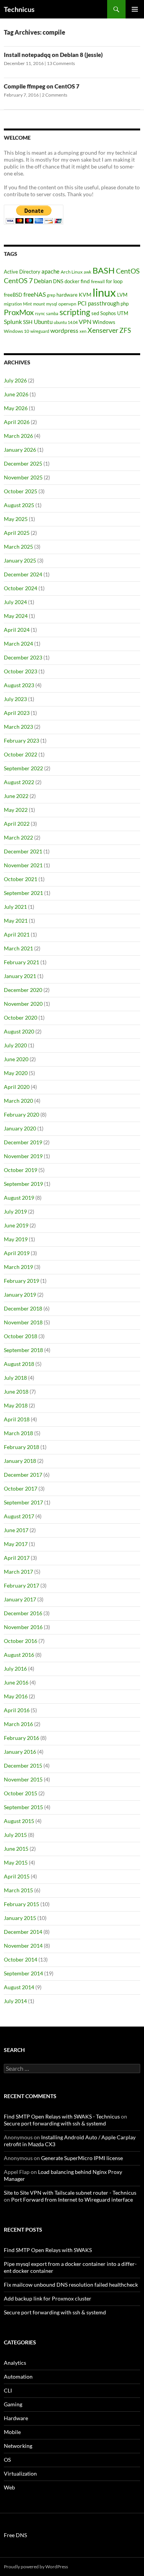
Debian (43, 281)
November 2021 (23, 865)
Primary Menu (135, 9)
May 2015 (16, 1862)
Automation (18, 2376)
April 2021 (17, 934)
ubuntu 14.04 (66, 322)
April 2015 (17, 1876)
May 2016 (16, 1696)
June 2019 (16, 1225)
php (125, 304)
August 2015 (19, 1821)
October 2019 (21, 1170)
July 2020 (15, 1045)
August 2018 (19, 1364)
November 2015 (23, 1779)
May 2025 (16, 519)
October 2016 (21, 1641)
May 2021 (16, 921)
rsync (40, 313)
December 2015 (23, 1765)
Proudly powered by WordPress (36, 2567)
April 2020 (17, 1087)
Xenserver (103, 330)
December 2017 (23, 1475)
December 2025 (23, 463)
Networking (18, 2446)
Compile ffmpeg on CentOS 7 (42, 86)
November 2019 (23, 1156)
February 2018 (22, 1447)
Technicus (19, 9)
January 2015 (20, 1918)
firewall (98, 281)
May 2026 (16, 408)
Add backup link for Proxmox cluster (48, 2298)
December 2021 (23, 851)
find (85, 281)
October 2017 (21, 1488)
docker (72, 281)
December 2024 (23, 574)
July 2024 (15, 602)
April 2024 (17, 630)
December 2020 (23, 990)
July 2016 (15, 1669)
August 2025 (19, 505)
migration (13, 304)
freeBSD (13, 295)
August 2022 (19, 782)
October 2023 (21, 671)
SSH (28, 322)
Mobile (12, 2432)
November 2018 (23, 1322)
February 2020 (22, 1114)
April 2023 (17, 713)
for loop (114, 281)
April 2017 (17, 1558)
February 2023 (22, 740)
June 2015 (16, 1849)
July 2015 (15, 1835)
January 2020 (20, 1128)
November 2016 (23, 1627)
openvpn (67, 304)
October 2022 (21, 754)
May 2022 (16, 810)
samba (52, 313)
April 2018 (17, 1419)
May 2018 (16, 1405)
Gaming (13, 2404)
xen (83, 331)
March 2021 (18, 948)
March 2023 (18, 727)
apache (50, 271)
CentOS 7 (18, 280)
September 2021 (23, 893)
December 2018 (23, 1308)
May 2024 (16, 616)
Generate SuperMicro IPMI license (82, 2158)
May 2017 (16, 1544)
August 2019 (19, 1198)
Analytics (15, 2363)
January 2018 (20, 1461)
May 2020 (16, 1073)
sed (95, 313)
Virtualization (20, 2473)
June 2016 (16, 1682)
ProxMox (19, 312)
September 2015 (23, 1807)
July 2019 (15, 1211)
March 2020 (18, 1101)
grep (51, 295)
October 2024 (21, 588)
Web (9, 2487)
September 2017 (23, 1502)
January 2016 (20, 1752)
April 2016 (17, 1710)
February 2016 (22, 1738)
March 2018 (18, 1433)
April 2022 (17, 824)
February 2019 (22, 1281)
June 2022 (16, 796)
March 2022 (18, 837)
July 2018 (15, 1378)
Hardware (16, 2418)
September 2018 (23, 1350)
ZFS (125, 330)
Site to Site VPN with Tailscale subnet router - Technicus (70, 2193)
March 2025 (18, 547)
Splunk (13, 322)
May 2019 (16, 1239)
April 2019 (17, 1253)
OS (7, 2460)
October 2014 (21, 1959)
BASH (104, 270)
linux (104, 292)
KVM (85, 295)
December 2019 (23, 1142)
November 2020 (23, 1004)
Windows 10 (17, 331)
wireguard (40, 331)
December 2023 (23, 657)
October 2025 (21, 491)
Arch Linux (72, 272)
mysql (52, 304)
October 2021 (21, 879)
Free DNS (15, 2535)
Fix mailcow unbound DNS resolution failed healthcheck (71, 2285)
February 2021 (22, 962)
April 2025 (17, 533)
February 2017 (22, 1585)
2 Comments (55, 95)
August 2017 (19, 1516)
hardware (67, 295)
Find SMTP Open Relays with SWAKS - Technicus (62, 2116)
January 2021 (20, 976)
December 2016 (23, 1613)
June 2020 (16, 1059)
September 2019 (23, 1184)
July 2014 (15, 2001)
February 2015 (22, 1904)
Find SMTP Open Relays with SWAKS (48, 2250)
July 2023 (15, 699)
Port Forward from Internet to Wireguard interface (72, 2200)
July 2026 (15, 380)
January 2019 (20, 1295)
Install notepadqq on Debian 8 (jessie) (53, 55)
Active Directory (22, 272)
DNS (58, 281)
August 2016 (19, 1655)
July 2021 (15, 907)
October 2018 (21, 1336)
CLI (8, 2390)
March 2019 (18, 1267)
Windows (104, 322)
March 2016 (18, 1724)
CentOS (128, 271)
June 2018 (16, 1392)
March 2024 (18, 644)
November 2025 (23, 477)
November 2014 (23, 1946)
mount (39, 304)
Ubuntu (43, 322)
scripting (75, 312)
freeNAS (35, 294)
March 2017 (18, 1572)
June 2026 (16, 394)
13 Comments (61, 63)
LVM (122, 295)
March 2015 (18, 1890)
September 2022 (23, 768)
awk (88, 272)
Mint (27, 304)
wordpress (64, 330)
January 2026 (20, 450)
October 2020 (21, 1018)
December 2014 (23, 1932)
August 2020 (19, 1031)
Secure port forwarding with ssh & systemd (55, 2123)
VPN (85, 321)
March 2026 (18, 436)
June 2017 (16, 1530)
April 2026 (17, 422)
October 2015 (21, 1793)
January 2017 (20, 1599)
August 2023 (19, 685)
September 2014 (23, 1973)
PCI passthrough (98, 303)
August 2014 (19, 1987)
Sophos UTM (114, 313)
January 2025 (20, 560)
